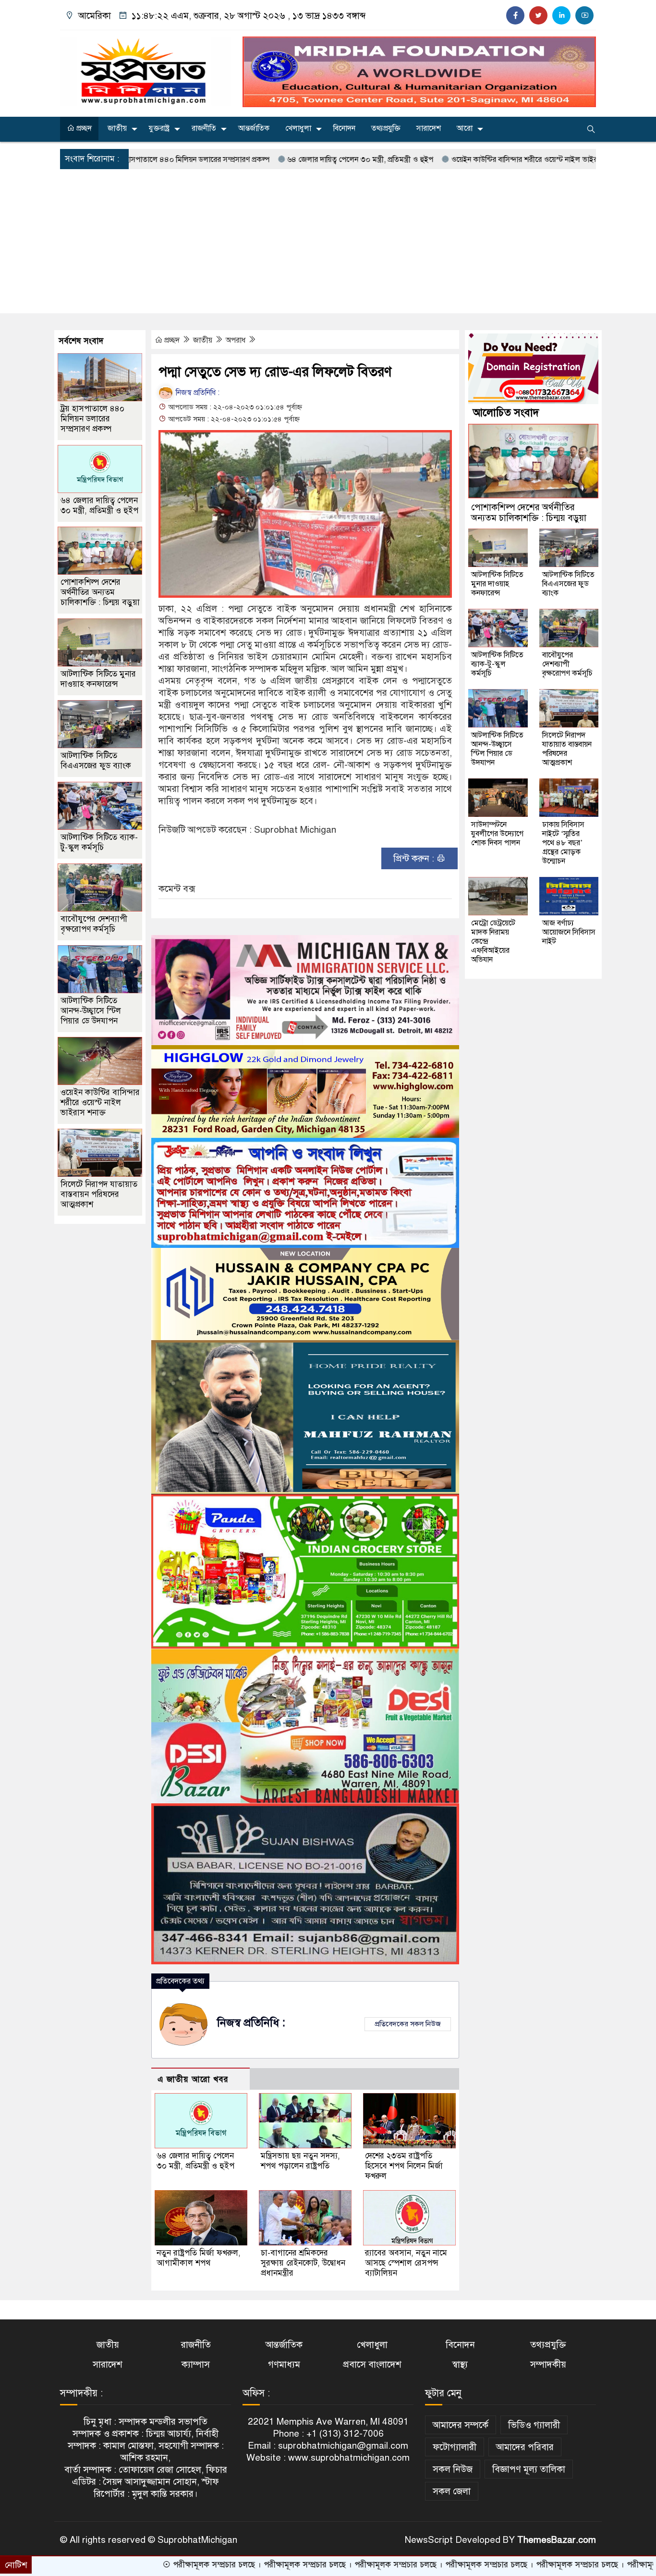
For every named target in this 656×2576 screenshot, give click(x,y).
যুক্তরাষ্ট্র (159, 128)
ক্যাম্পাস (196, 2364)
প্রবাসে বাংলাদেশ (372, 2364)
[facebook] (515, 15)
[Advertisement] (328, 241)
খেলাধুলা (298, 128)
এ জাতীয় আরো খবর (193, 2079)
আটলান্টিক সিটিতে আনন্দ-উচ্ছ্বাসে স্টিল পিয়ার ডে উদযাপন (91, 1011)
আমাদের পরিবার (525, 2447)
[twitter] (538, 15)
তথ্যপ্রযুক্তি (386, 128)
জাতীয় (117, 128)
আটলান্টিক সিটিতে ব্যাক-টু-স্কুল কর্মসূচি (99, 842)
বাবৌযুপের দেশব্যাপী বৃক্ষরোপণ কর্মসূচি (94, 924)
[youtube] (584, 15)
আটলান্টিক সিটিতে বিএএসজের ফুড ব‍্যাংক (96, 761)
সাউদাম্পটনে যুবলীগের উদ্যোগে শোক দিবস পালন (497, 834)
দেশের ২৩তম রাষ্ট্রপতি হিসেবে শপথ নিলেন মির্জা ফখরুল (404, 2166)
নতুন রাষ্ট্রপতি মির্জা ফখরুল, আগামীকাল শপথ (199, 2258)
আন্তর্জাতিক (254, 128)
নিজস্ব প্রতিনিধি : (197, 393)
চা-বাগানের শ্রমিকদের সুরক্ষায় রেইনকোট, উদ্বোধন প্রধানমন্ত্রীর (303, 2263)
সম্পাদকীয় (548, 2364)
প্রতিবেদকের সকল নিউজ (408, 2024)
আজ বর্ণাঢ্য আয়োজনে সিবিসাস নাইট (569, 932)
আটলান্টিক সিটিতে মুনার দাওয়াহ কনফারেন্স (98, 679)
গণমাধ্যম (284, 2364)
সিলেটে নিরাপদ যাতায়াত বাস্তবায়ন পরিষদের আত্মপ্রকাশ (99, 1194)
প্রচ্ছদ (83, 128)
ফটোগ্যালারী (455, 2447)
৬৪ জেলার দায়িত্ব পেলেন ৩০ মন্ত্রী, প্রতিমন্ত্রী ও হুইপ (257, 160)
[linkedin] (561, 15)
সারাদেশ (429, 128)
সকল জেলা (452, 2491)
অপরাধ (237, 340)
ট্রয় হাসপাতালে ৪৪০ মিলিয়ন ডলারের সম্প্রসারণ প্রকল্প (92, 419)
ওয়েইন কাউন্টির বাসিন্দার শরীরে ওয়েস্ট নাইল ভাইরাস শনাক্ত (434, 160)
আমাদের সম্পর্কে (461, 2425)
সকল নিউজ (453, 2469)
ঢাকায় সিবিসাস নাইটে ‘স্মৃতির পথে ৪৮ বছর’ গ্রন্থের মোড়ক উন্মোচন (563, 843)
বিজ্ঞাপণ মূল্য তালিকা (529, 2469)
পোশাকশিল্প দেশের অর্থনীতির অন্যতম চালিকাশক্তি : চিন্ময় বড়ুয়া (100, 592)
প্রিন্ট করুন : (415, 858)
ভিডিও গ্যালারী (534, 2425)
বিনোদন (344, 128)
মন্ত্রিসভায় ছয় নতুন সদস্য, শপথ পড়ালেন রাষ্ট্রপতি (300, 2161)
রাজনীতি (204, 128)
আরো (465, 128)
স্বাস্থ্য (460, 2364)
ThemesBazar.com (557, 2540)
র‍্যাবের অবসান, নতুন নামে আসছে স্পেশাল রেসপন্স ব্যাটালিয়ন (406, 2263)
